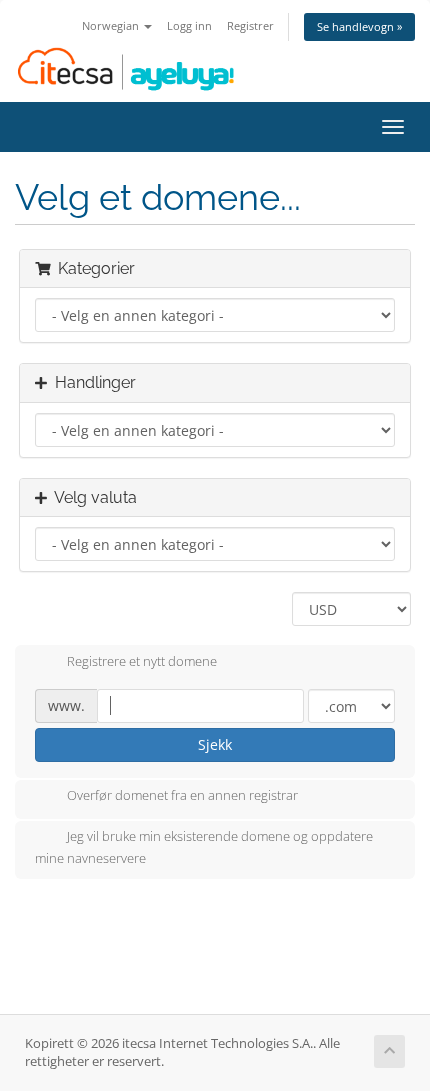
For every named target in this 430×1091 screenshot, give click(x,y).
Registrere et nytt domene (142, 661)
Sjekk (215, 744)
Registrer (250, 25)
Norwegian (112, 25)
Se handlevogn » (359, 26)
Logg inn (189, 25)
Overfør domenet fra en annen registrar (182, 796)
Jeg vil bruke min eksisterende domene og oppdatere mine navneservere (204, 848)
